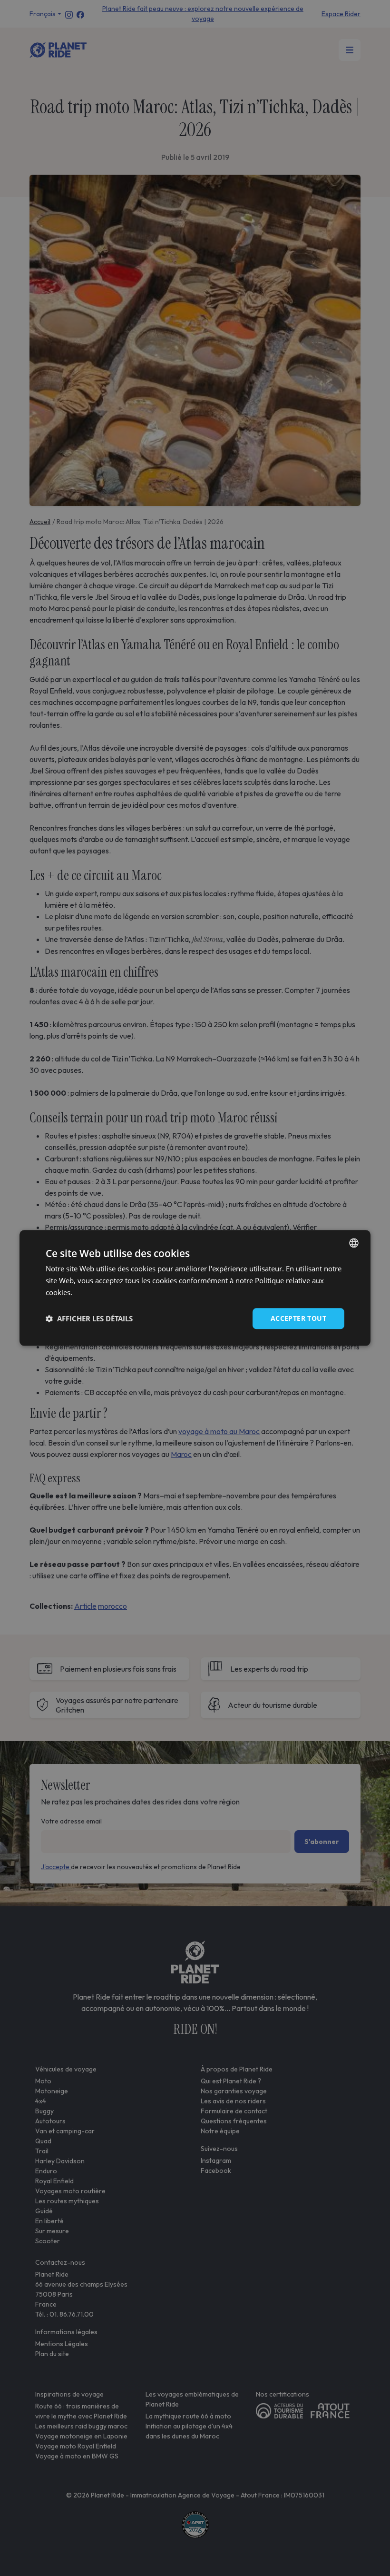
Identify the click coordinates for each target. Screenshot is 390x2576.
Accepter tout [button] (298, 1318)
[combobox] (354, 1243)
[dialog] (195, 1288)
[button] (89, 1318)
